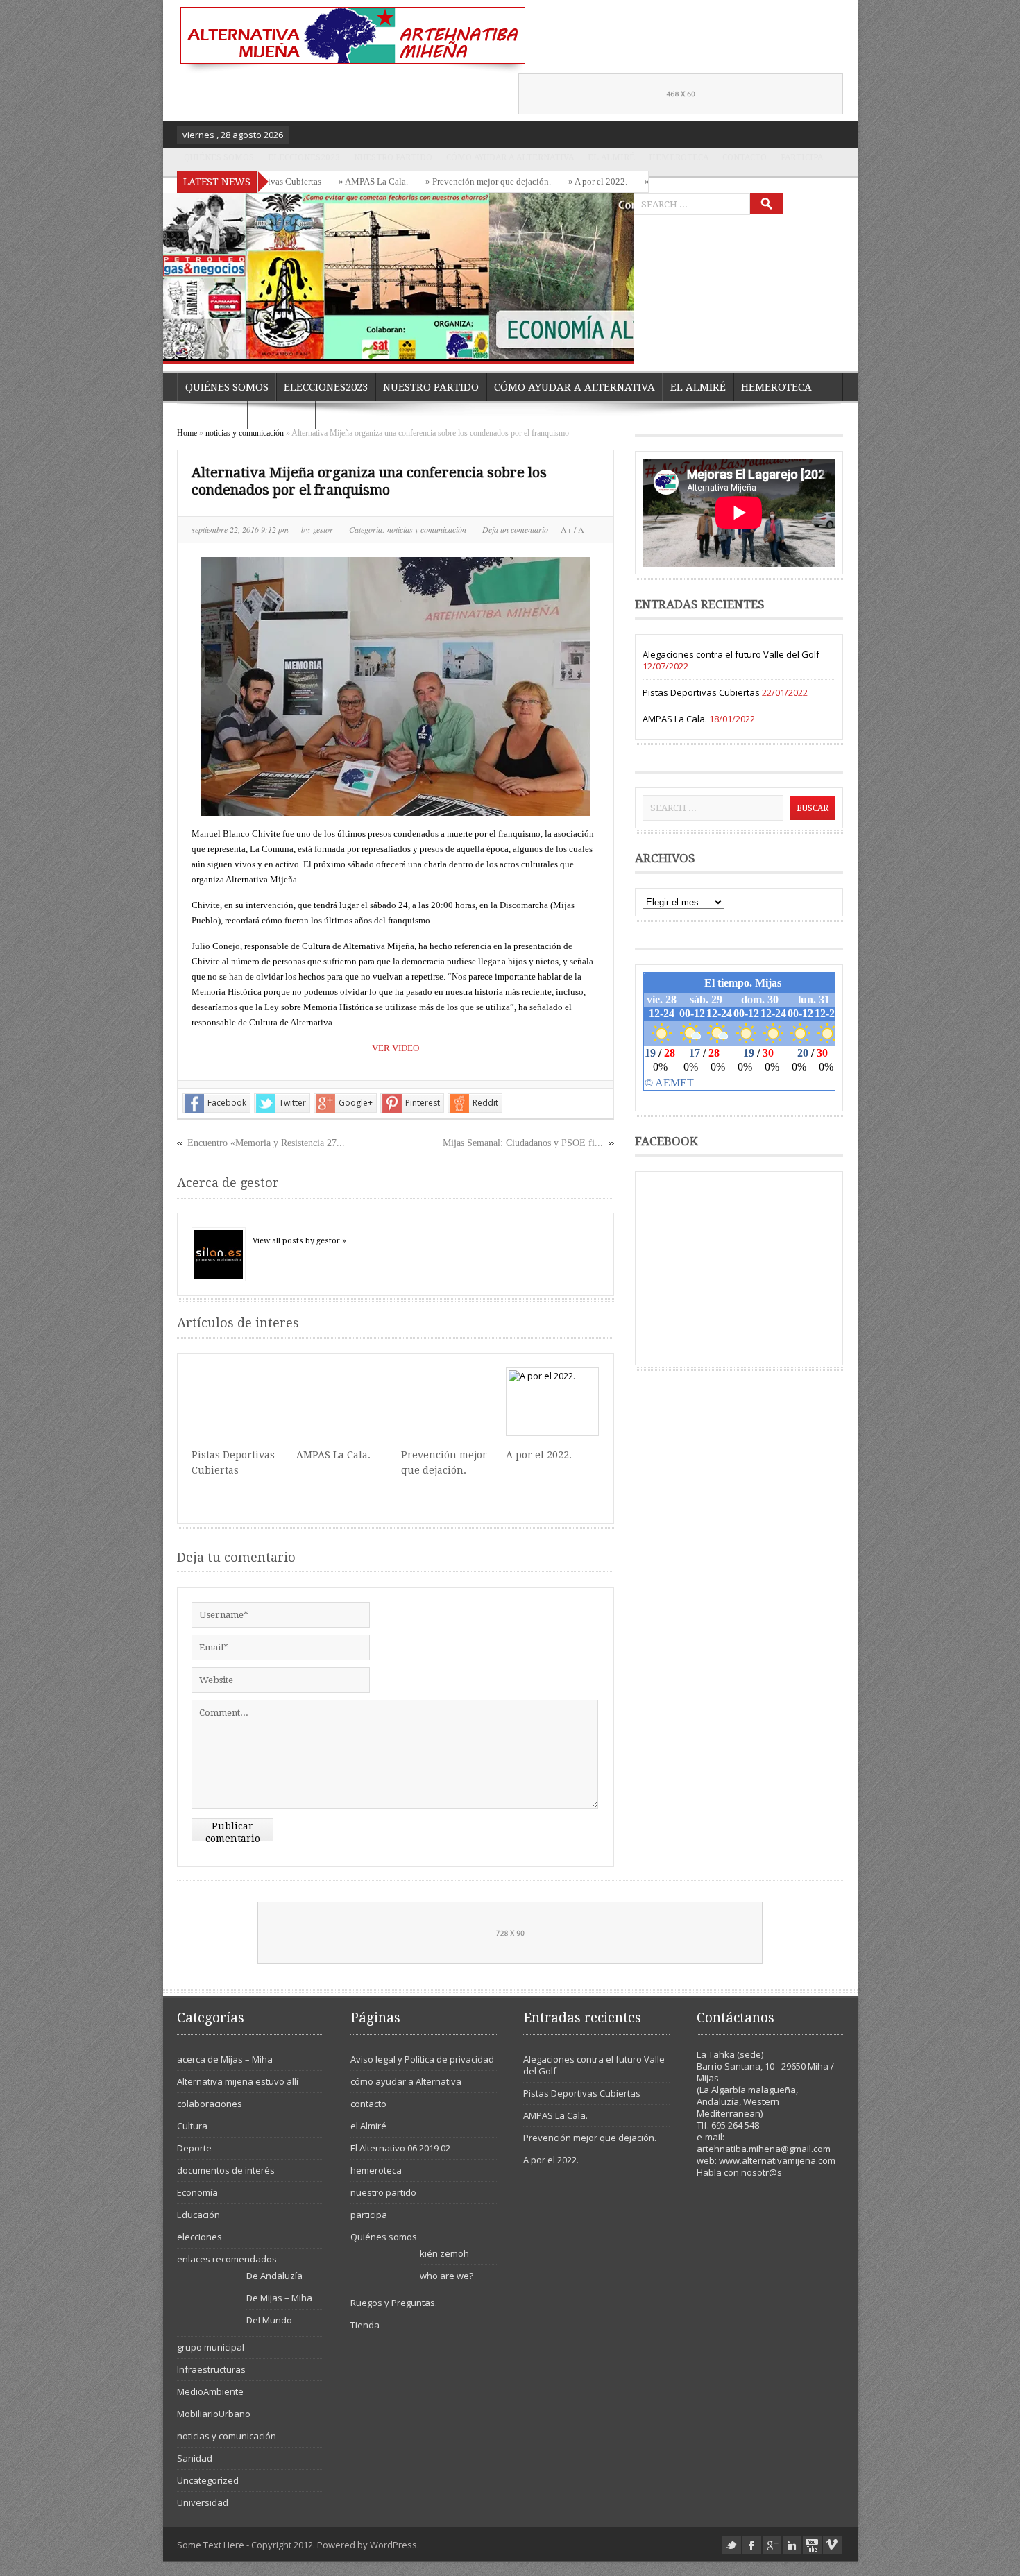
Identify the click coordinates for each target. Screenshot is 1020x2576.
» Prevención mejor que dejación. (440, 181)
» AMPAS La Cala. (325, 181)
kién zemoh (444, 2253)
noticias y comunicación (245, 433)
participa (802, 157)
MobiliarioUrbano (214, 2414)
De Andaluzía (274, 2276)
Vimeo (832, 2545)
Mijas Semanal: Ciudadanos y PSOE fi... (523, 1143)
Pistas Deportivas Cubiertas (701, 692)
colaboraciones (210, 2104)
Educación (198, 2215)
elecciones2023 (304, 157)
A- (581, 529)
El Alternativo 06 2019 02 (400, 2148)
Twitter (292, 1103)
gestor (324, 529)
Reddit (485, 1103)
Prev (591, 345)
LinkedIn (792, 2545)
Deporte (194, 2148)
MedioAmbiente (210, 2391)
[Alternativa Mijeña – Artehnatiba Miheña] (351, 40)
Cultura (192, 2126)
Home (187, 433)
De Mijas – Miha (279, 2298)
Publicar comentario (233, 1831)
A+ (567, 529)
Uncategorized (208, 2480)
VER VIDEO (396, 1048)
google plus (772, 2545)
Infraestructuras (211, 2369)
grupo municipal (211, 2347)
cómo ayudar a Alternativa (510, 157)
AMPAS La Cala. (333, 1455)
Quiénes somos (219, 157)
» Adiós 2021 (622, 181)
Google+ (356, 1103)
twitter (732, 2545)
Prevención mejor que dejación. (590, 2138)
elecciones (199, 2237)
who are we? (447, 2276)
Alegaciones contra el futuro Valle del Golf (731, 654)
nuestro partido (393, 157)
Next (620, 345)
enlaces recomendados (227, 2259)
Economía (197, 2192)
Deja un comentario (515, 529)
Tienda (365, 2325)
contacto (745, 157)
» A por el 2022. (550, 181)
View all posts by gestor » (299, 1241)
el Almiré (611, 157)
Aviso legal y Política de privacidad (422, 2059)
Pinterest (423, 1103)
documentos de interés (226, 2170)
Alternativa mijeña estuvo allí (238, 2081)
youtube (812, 2545)
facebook (752, 2545)
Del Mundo (269, 2320)
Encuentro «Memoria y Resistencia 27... (266, 1143)
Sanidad (195, 2458)
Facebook (227, 1103)
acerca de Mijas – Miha (225, 2059)
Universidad (203, 2502)
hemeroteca (679, 157)
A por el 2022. (539, 1455)
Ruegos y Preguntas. (394, 2303)
